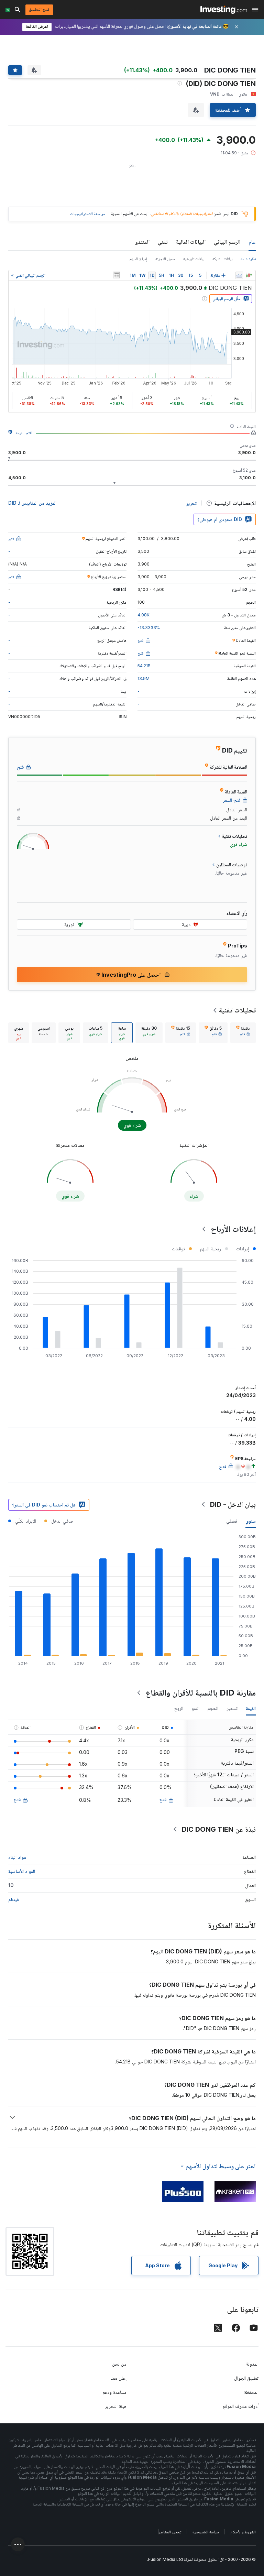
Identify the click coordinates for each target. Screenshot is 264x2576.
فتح (163, 1799)
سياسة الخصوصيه (206, 2532)
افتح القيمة (24, 433)
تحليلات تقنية (237, 1010)
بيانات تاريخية (194, 259)
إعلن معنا (118, 2378)
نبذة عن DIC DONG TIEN (219, 1829)
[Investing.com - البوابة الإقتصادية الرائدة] (224, 10)
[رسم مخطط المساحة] (239, 275)
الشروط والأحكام (243, 2532)
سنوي (251, 1521)
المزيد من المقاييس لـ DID (32, 503)
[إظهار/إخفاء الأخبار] (117, 275)
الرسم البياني (227, 242)
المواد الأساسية (22, 1871)
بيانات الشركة (222, 259)
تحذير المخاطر (170, 2532)
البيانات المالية (191, 242)
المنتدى (142, 242)
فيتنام (14, 1899)
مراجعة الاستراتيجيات (88, 214)
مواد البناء (17, 1857)
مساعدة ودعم (114, 2392)
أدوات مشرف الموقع (241, 2406)
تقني (163, 242)
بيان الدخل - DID (233, 1504)
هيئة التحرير (116, 2406)
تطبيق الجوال (246, 2378)
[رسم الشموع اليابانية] (249, 275)
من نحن (119, 2364)
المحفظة (251, 2392)
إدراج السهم (138, 259)
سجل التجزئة (165, 259)
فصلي (232, 1521)
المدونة (252, 2364)
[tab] (243, 1033)
